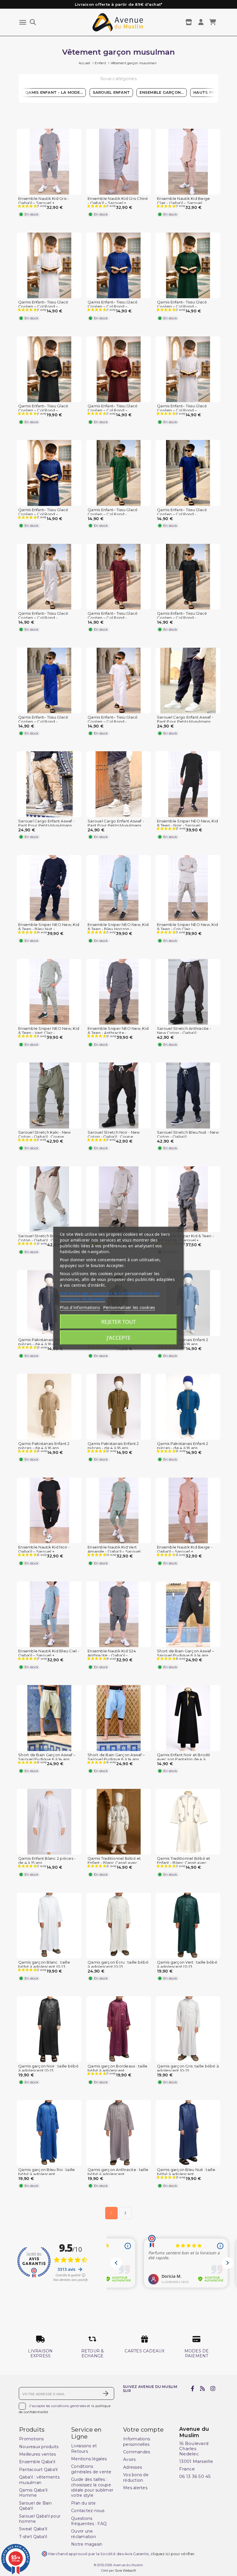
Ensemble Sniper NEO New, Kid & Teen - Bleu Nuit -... (49, 927)
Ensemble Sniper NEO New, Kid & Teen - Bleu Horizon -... (118, 927)
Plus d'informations (80, 1307)
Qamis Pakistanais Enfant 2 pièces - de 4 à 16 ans (44, 1342)
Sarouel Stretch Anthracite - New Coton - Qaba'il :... (184, 1031)
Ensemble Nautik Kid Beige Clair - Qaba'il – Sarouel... (183, 201)
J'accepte (119, 1338)
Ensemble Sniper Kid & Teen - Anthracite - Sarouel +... (185, 1238)
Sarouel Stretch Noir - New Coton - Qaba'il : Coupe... (114, 1135)
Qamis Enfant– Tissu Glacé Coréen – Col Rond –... (43, 304)
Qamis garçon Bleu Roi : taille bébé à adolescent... (47, 2172)
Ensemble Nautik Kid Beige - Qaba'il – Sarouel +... (185, 1549)
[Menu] (23, 22)
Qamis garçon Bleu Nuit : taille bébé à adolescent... (186, 2172)
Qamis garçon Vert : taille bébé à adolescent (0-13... (187, 1964)
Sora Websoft (125, 2571)
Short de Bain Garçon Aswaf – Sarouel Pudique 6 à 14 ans (186, 1653)
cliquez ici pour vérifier (173, 2554)
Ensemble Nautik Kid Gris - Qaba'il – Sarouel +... (44, 201)
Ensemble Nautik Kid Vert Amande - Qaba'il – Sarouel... (115, 1549)
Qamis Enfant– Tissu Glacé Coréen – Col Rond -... (113, 512)
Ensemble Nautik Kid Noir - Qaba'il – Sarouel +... (44, 1549)
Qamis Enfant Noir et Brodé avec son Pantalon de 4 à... (184, 1757)
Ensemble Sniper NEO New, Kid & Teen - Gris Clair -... (187, 927)
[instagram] (213, 2389)
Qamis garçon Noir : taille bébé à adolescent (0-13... (48, 2068)
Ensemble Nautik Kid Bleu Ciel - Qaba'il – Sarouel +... (49, 1653)
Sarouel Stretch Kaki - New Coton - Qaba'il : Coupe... (45, 1135)
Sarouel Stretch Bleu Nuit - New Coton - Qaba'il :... (188, 1135)
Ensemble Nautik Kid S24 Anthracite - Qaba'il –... (112, 1653)
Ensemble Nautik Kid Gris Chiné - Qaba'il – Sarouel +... (118, 201)
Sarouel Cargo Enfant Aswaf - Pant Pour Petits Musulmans (185, 719)
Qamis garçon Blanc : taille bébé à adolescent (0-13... (44, 1964)
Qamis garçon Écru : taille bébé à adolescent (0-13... (118, 1964)
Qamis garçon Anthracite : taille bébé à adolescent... (118, 2172)
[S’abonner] (106, 2393)
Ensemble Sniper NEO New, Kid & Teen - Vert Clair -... (49, 1031)
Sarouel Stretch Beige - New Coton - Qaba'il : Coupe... (46, 1238)
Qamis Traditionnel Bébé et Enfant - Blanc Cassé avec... (114, 1861)
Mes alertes (135, 2488)
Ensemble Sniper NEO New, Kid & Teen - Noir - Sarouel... (187, 823)
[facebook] (193, 2389)
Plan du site (83, 2503)
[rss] (202, 2389)
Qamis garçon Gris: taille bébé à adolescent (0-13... (188, 2068)
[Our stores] (189, 22)
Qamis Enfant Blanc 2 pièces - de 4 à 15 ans (47, 1861)
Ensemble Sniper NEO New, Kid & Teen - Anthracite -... (118, 1031)
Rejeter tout (118, 1322)
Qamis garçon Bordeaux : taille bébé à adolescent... (118, 2068)
